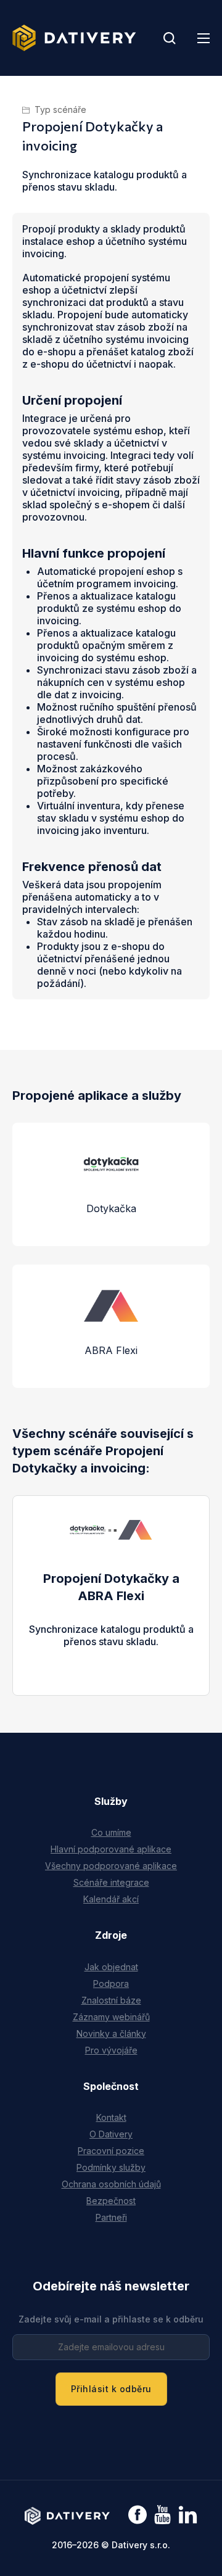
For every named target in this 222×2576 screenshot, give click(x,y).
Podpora (111, 1984)
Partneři (111, 2217)
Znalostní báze (111, 2000)
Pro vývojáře (111, 2050)
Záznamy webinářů (111, 2017)
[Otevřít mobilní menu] (203, 38)
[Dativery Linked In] (188, 2515)
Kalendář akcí (111, 1899)
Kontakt (111, 2117)
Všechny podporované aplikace (111, 1866)
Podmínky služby (111, 2167)
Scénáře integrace (111, 1882)
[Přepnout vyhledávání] (170, 38)
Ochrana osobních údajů (111, 2184)
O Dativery (111, 2134)
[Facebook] (138, 2516)
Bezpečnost (111, 2201)
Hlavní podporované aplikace (111, 1849)
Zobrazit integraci (111, 1654)
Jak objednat (111, 1967)
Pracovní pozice (111, 2151)
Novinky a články (111, 2033)
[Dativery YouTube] (162, 2515)
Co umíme (111, 1832)
